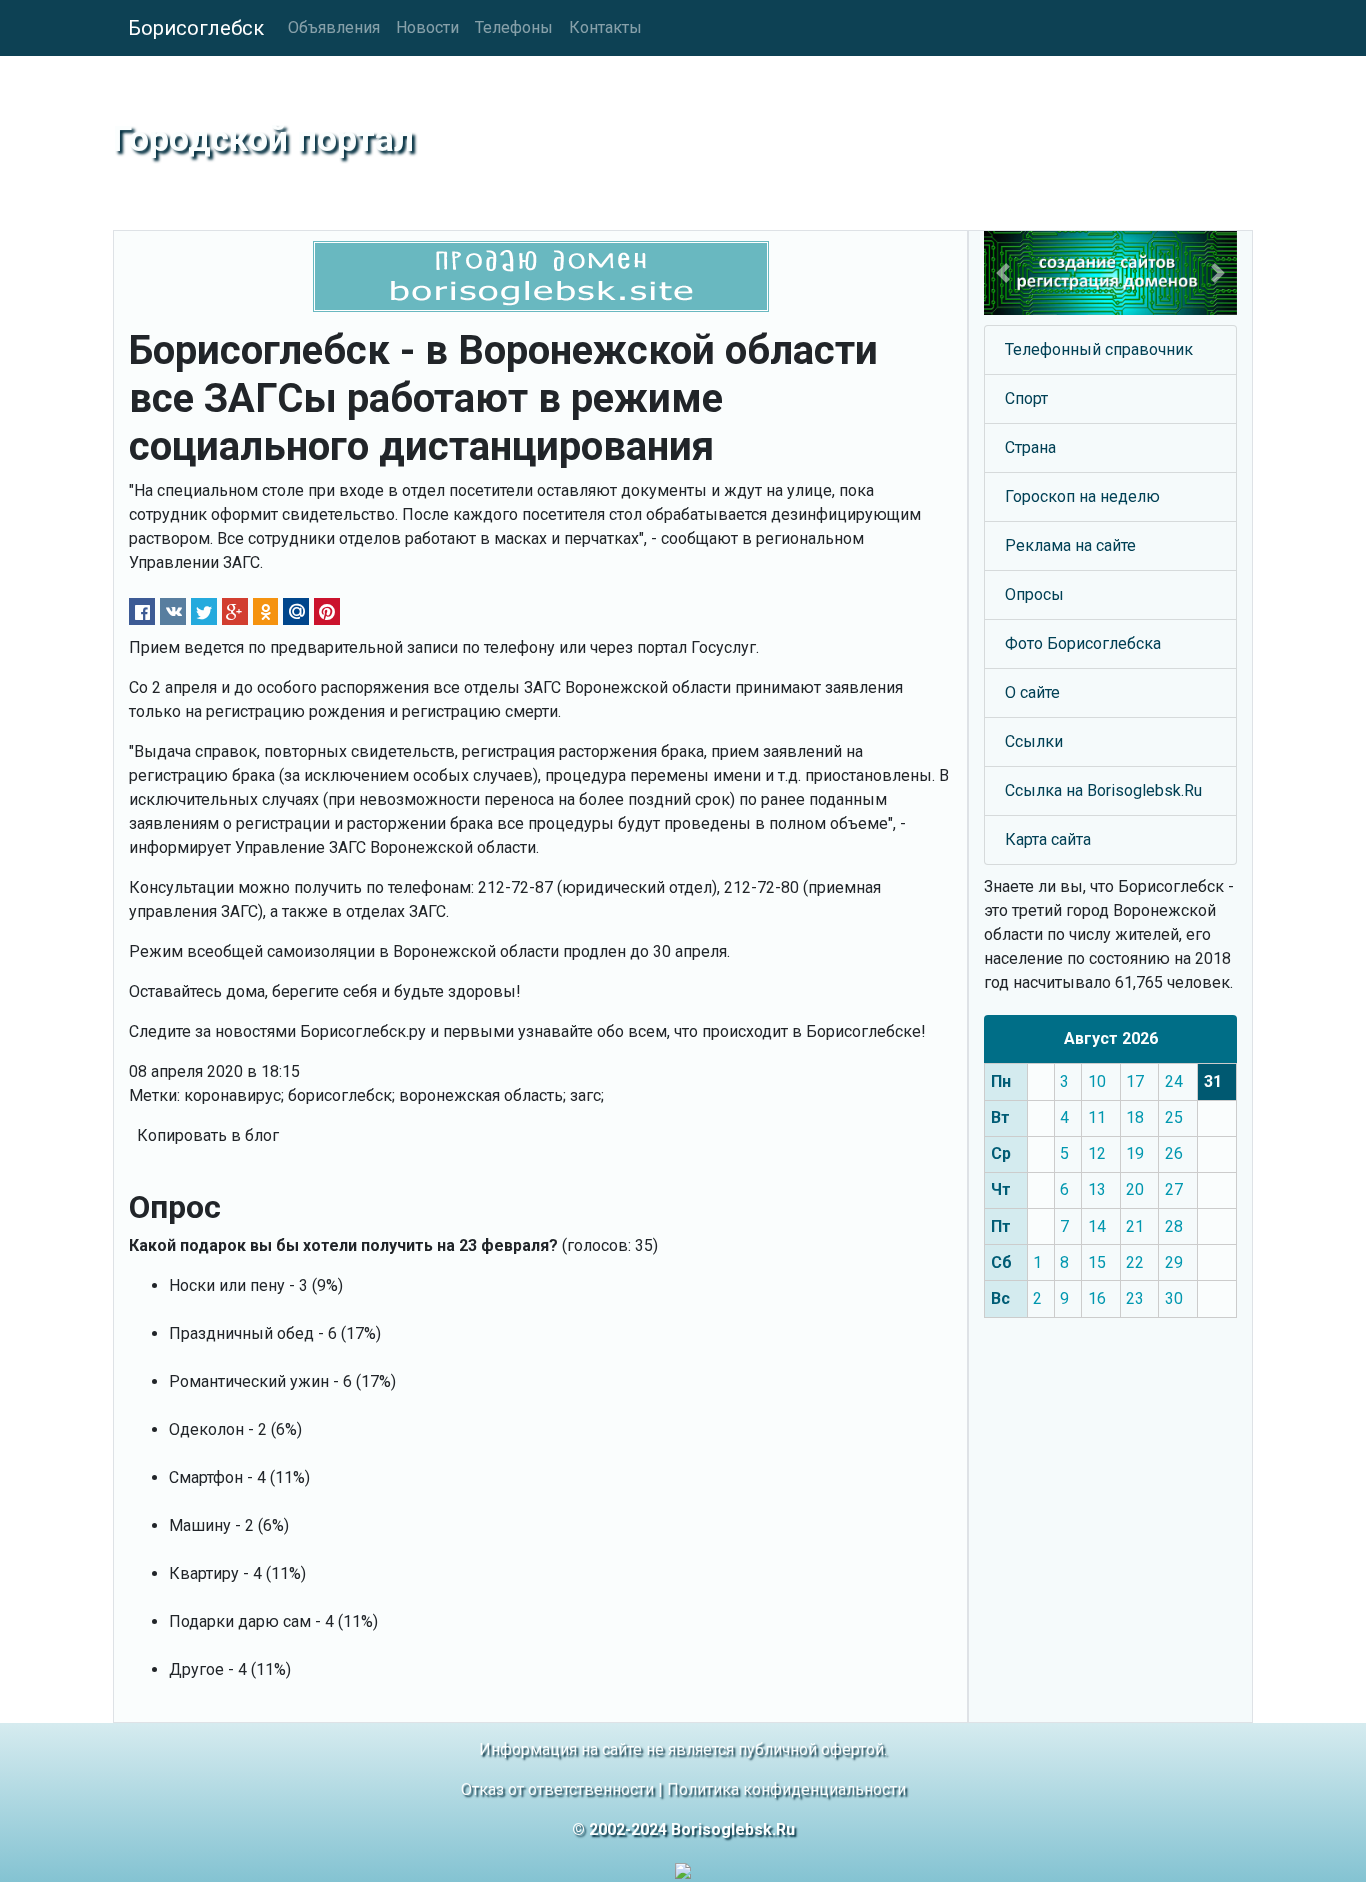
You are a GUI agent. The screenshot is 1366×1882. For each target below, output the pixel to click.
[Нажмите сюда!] (1110, 273)
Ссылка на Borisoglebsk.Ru (1103, 790)
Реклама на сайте (1070, 545)
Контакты (605, 27)
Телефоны (514, 27)
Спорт (1026, 398)
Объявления (334, 27)
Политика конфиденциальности (786, 1789)
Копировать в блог (208, 1135)
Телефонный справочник (1099, 349)
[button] (1003, 273)
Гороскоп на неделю (1082, 496)
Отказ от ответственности (557, 1789)
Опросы (1034, 594)
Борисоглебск (196, 28)
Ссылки (1034, 741)
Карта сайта (1048, 839)
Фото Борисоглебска (1083, 643)
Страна (1030, 447)
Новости (427, 27)
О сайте (1032, 692)
